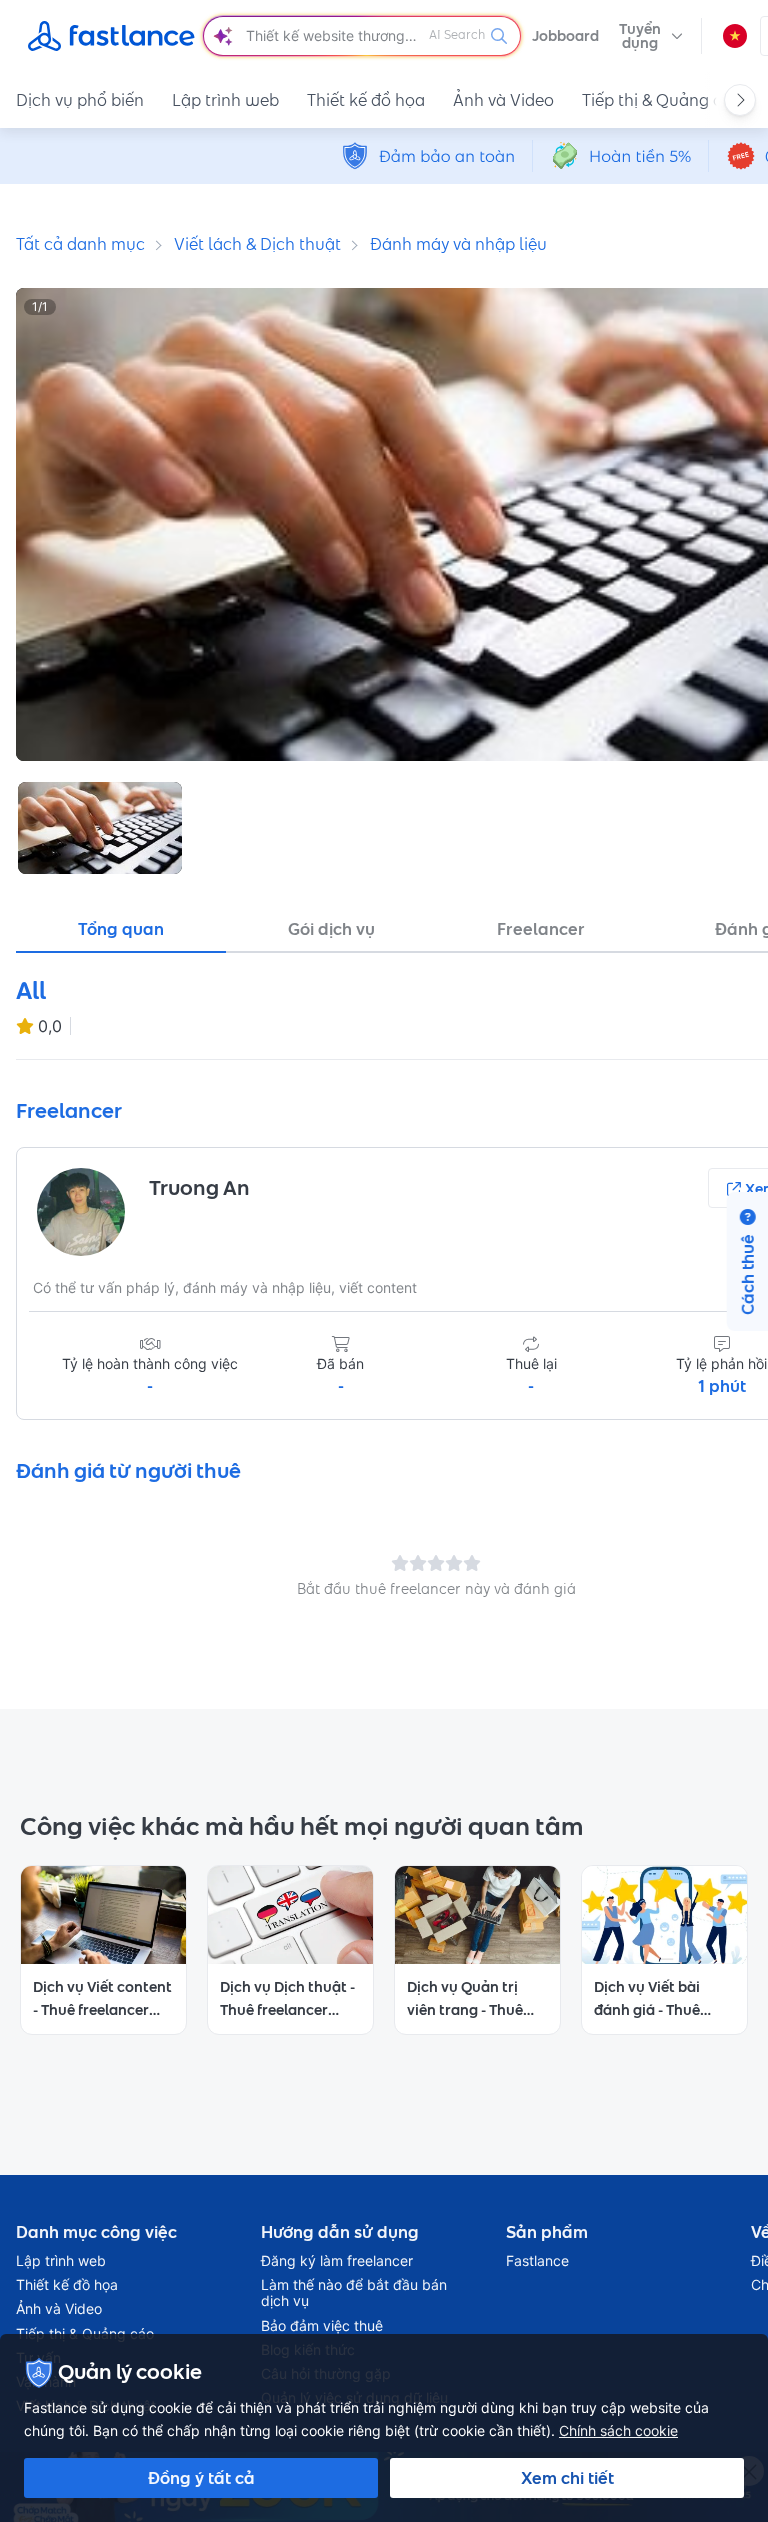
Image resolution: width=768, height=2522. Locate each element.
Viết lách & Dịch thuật (257, 244)
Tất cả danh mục (80, 244)
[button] (651, 36)
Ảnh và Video (503, 100)
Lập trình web (225, 100)
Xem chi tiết (567, 2478)
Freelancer (541, 929)
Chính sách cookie (618, 2430)
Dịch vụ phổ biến (80, 100)
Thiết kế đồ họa (366, 100)
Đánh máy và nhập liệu (458, 244)
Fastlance (537, 2261)
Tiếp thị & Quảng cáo (662, 100)
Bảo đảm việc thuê (322, 2326)
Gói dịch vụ (331, 929)
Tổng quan (121, 929)
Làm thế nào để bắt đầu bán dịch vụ (354, 2293)
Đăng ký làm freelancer (337, 2261)
